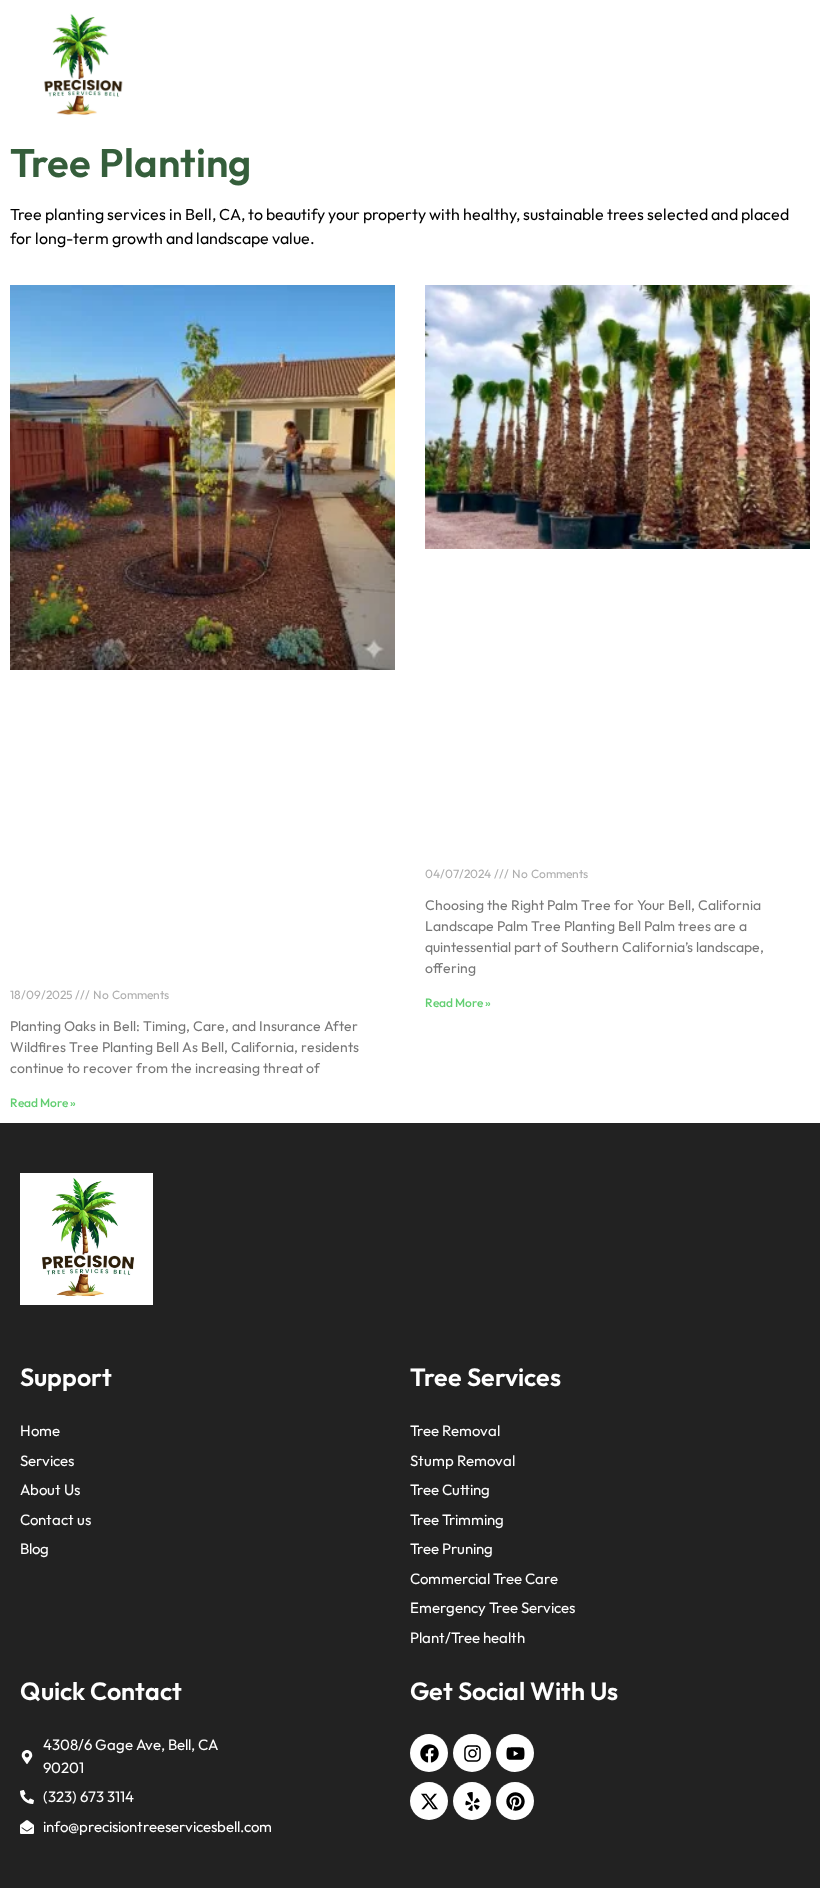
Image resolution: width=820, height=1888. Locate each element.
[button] (779, 65)
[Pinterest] (515, 1801)
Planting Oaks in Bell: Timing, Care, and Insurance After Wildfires (169, 965)
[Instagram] (472, 1753)
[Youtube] (515, 1753)
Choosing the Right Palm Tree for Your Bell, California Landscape (598, 844)
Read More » (43, 1102)
